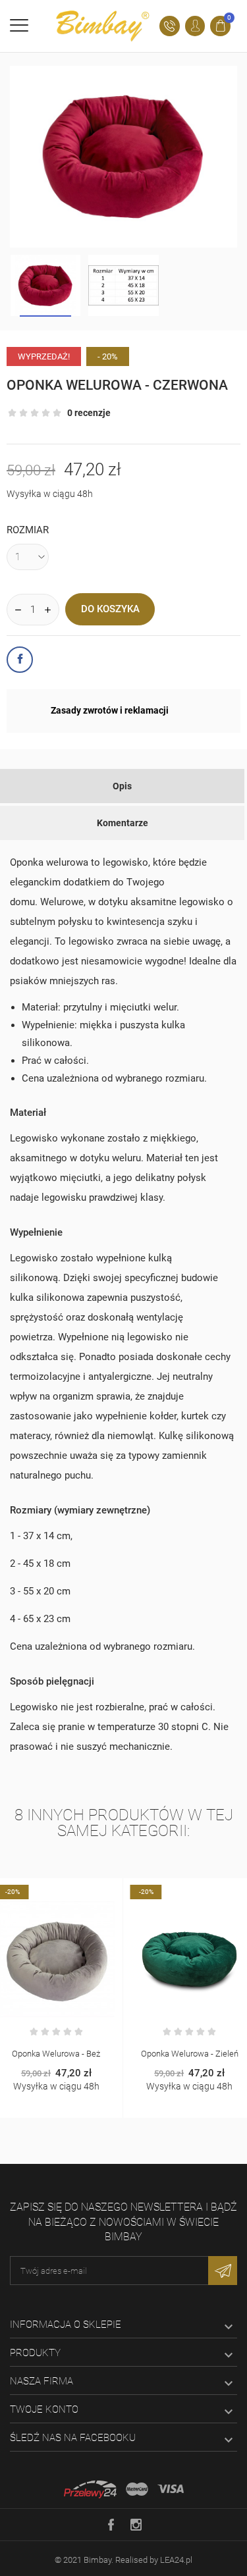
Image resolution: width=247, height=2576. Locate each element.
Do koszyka (110, 609)
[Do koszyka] (84, 1891)
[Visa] (171, 2489)
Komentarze (123, 823)
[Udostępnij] (20, 660)
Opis (122, 786)
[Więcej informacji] (112, 1891)
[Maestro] (137, 2489)
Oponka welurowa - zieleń (98, 2054)
